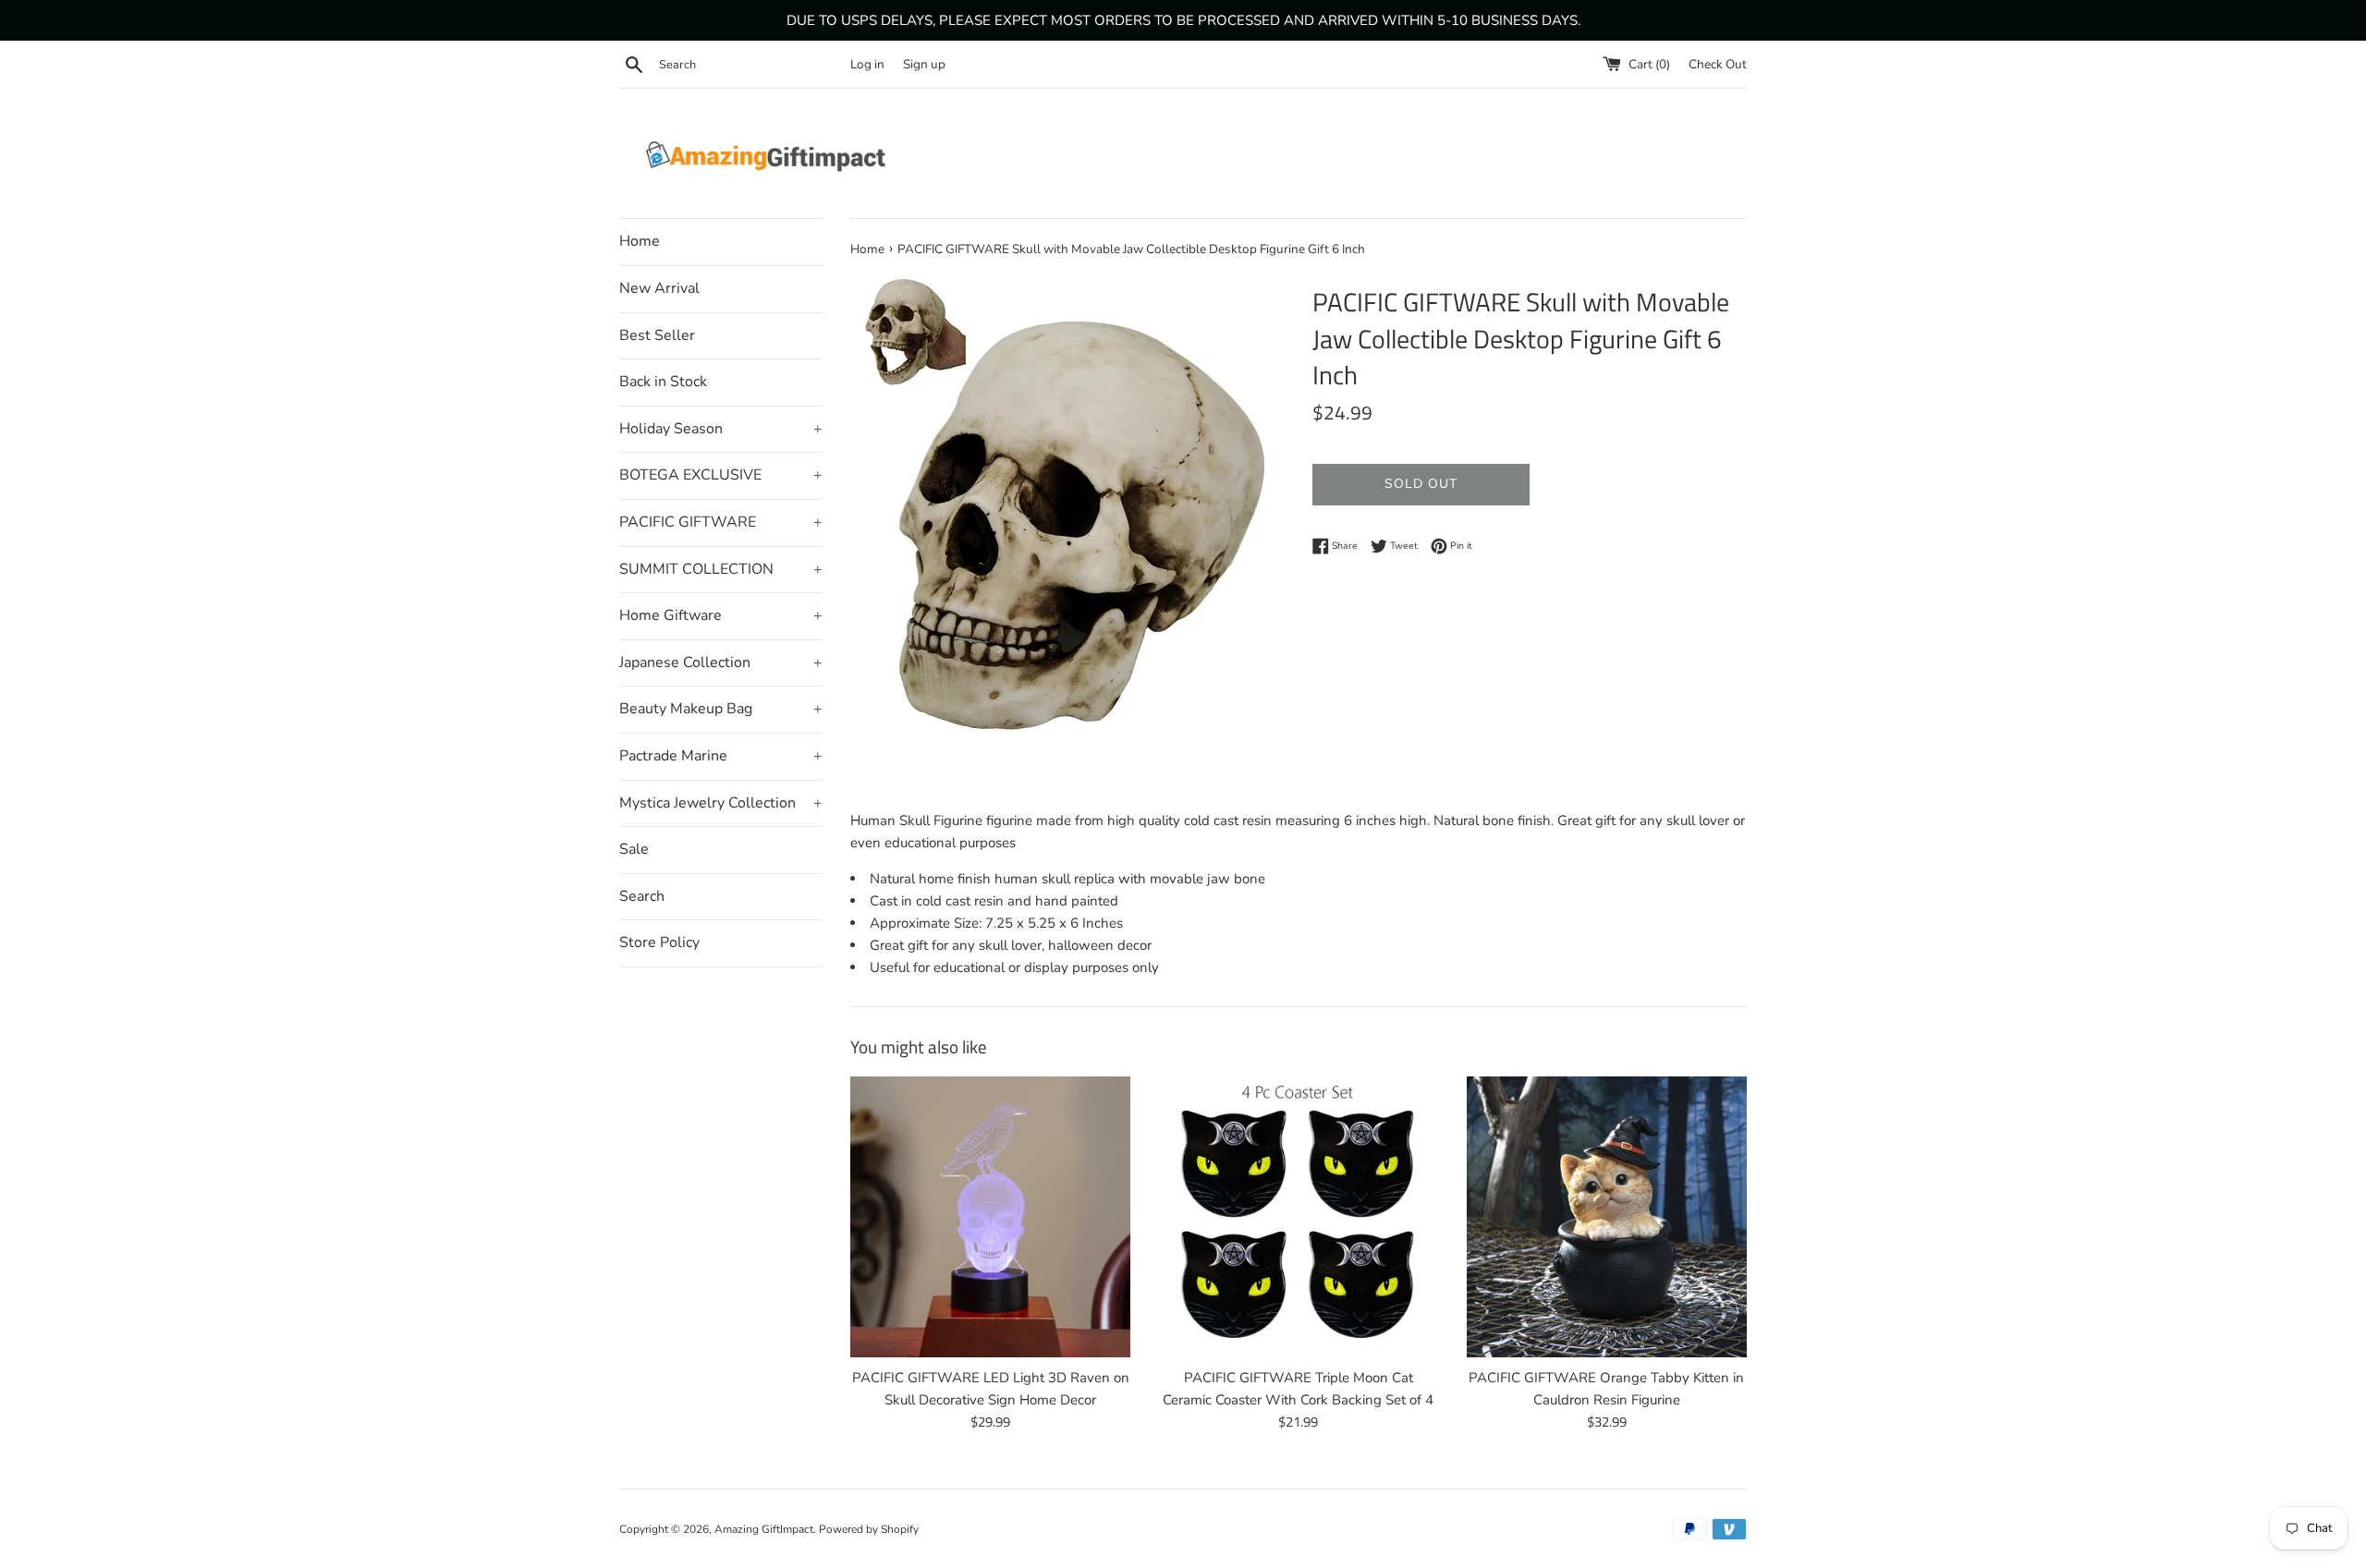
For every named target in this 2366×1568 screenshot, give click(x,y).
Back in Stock (663, 382)
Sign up (924, 64)
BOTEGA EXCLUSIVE (721, 475)
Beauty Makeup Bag (721, 709)
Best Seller (657, 335)
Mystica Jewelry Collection (721, 803)
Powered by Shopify (869, 1529)
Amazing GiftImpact (764, 1529)
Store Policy (659, 942)
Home (640, 241)
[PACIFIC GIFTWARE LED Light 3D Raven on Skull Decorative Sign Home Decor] (990, 1216)
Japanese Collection (721, 662)
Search (642, 896)
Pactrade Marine (721, 756)
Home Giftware (721, 615)
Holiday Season (721, 429)
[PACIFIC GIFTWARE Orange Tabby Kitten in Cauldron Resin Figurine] (1607, 1216)
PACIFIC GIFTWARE (721, 522)
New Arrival (659, 288)
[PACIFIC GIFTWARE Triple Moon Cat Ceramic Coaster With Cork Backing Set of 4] (1298, 1216)
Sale (634, 849)
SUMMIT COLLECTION (721, 569)
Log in (867, 64)
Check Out (1718, 64)
